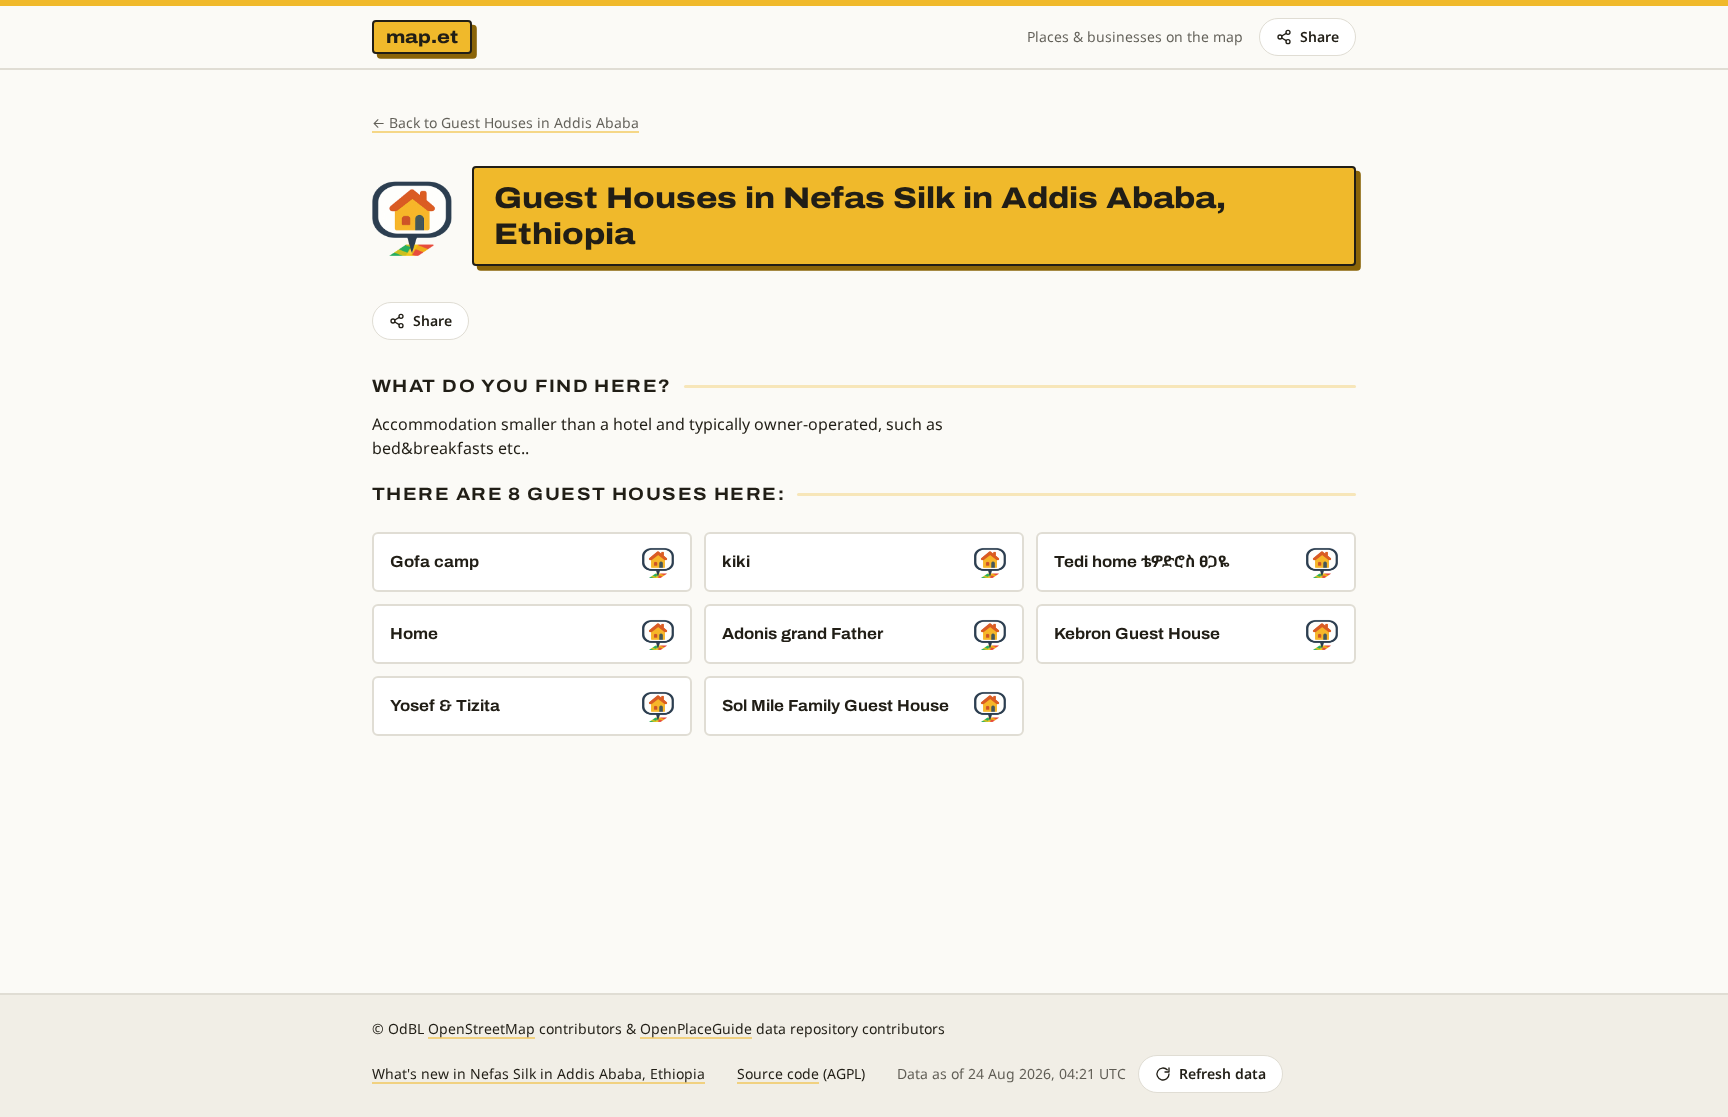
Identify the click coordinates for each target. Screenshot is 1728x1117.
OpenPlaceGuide (696, 1028)
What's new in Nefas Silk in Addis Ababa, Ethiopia (538, 1073)
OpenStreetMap (481, 1028)
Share (1319, 36)
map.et (422, 37)
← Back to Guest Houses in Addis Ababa (505, 122)
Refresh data (1222, 1073)
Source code (778, 1073)
